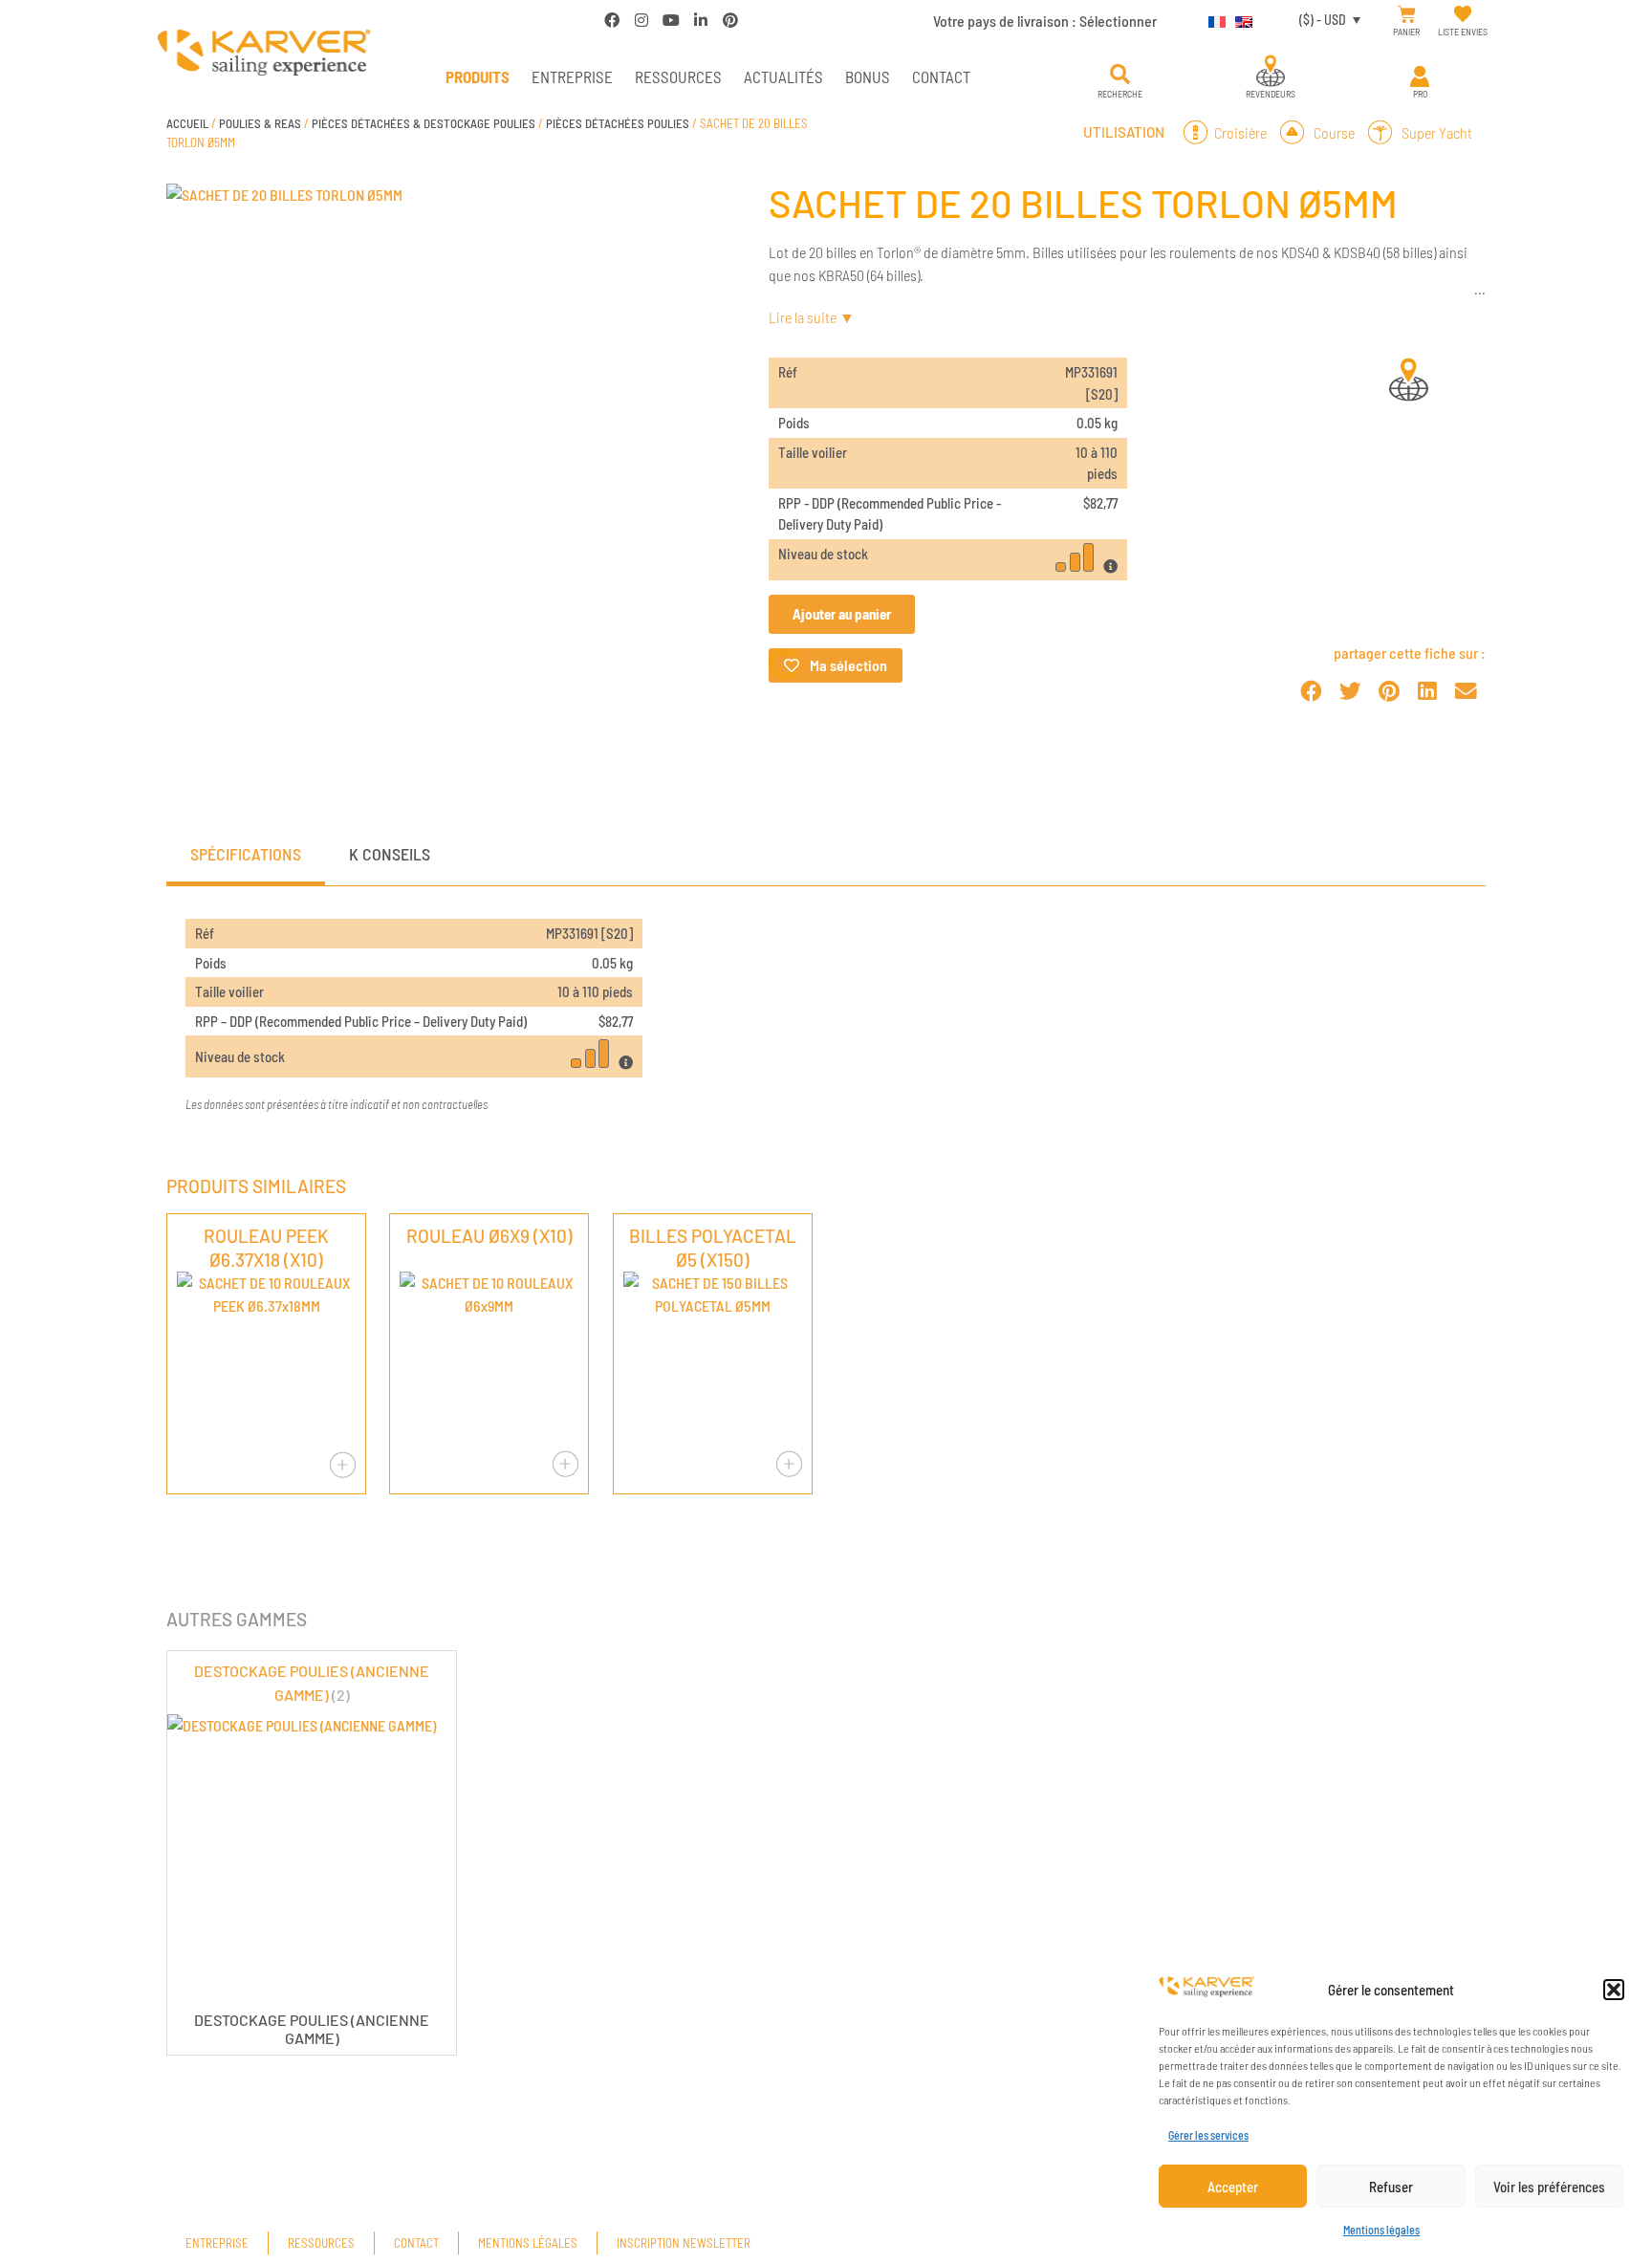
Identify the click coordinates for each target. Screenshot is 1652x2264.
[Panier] (1407, 15)
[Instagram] (641, 20)
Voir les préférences (1549, 2187)
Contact (941, 76)
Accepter (1233, 2187)
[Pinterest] (730, 20)
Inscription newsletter (684, 2243)
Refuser (1391, 2187)
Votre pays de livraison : (1045, 21)
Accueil (187, 123)
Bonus (868, 76)
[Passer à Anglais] (1239, 19)
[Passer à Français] (1212, 19)
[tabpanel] (826, 1017)
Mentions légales (1381, 2230)
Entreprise (572, 76)
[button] (1614, 1990)
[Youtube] (671, 20)
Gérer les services (1208, 2135)
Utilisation (1124, 132)
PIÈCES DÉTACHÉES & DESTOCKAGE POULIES (424, 123)
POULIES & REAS (260, 123)
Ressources (678, 76)
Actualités (783, 76)
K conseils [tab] (390, 854)
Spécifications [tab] (246, 854)
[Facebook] (612, 20)
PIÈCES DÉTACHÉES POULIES (618, 123)
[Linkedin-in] (701, 20)
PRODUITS (478, 76)
